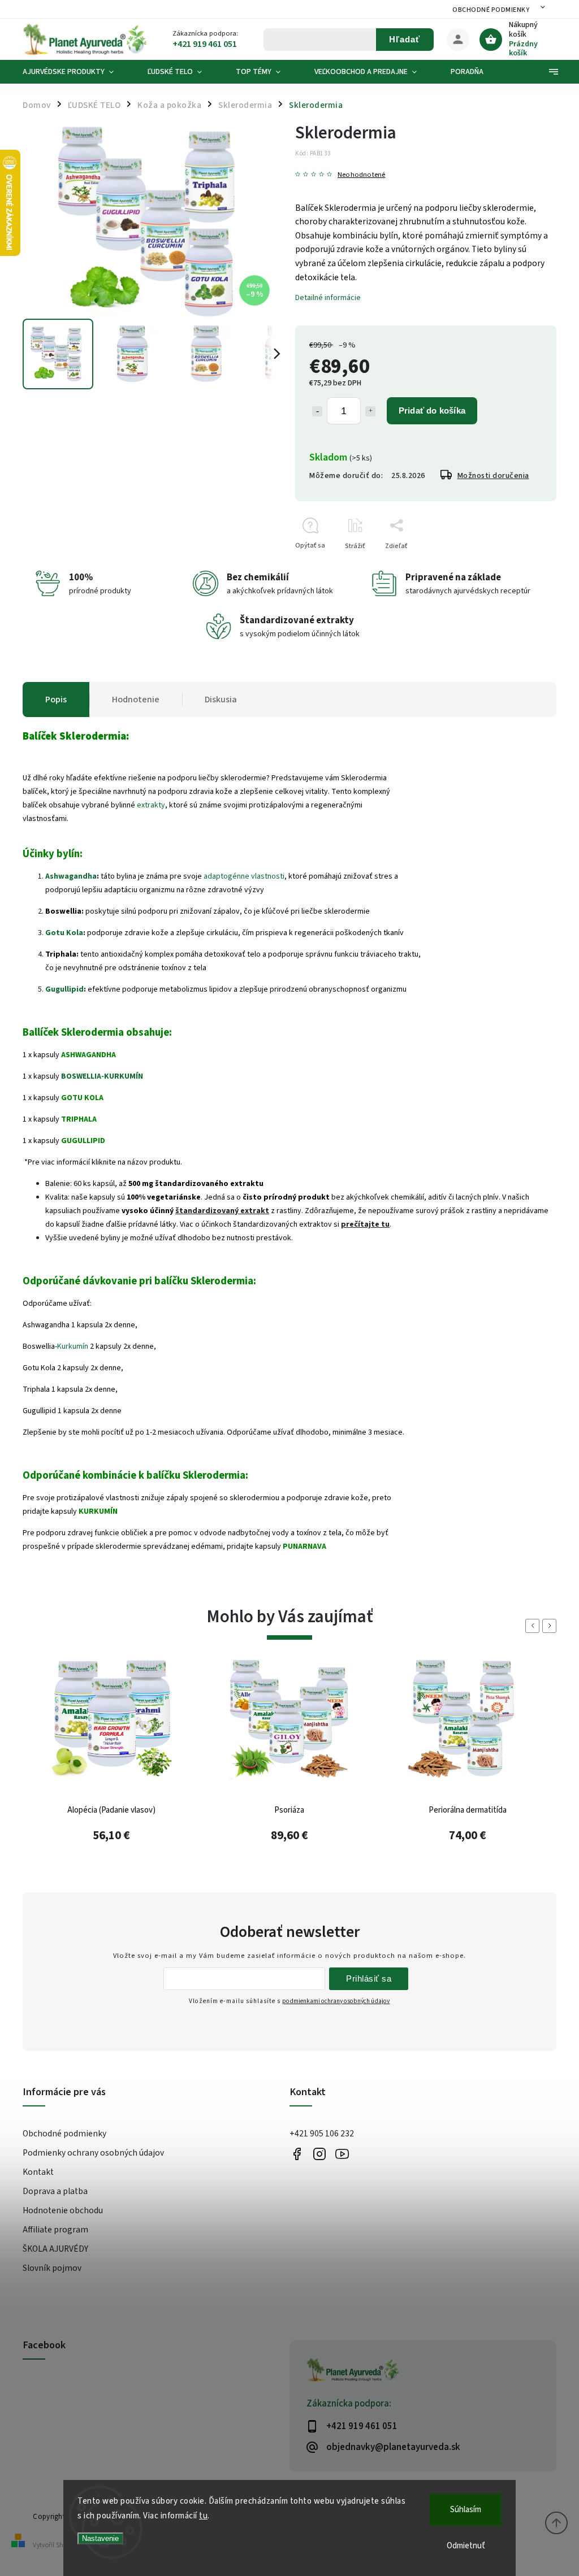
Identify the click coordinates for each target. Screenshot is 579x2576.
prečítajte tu (365, 1224)
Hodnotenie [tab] (136, 700)
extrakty (151, 805)
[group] (112, 1770)
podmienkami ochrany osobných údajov (336, 2001)
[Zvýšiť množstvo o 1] (370, 411)
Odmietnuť (466, 2546)
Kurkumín (73, 1346)
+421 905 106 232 (322, 2134)
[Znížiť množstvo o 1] (317, 411)
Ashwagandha (71, 876)
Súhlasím (466, 2510)
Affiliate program (55, 2230)
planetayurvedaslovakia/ (319, 2154)
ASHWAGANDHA (88, 1055)
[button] (112, 1840)
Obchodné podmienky (491, 10)
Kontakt (38, 2172)
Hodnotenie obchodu (63, 2210)
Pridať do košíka (432, 410)
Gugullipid (64, 989)
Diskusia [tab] (221, 700)
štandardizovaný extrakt (222, 1211)
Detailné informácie (328, 298)
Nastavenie (100, 2538)
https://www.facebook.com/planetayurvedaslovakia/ (297, 2154)
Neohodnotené (361, 175)
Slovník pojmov (52, 2268)
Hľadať (405, 39)
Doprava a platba (55, 2191)
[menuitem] (77, 72)
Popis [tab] (56, 700)
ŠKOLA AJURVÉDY (55, 2249)
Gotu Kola (64, 933)
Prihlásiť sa (369, 1978)
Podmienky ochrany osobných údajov (93, 2153)
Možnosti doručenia (493, 476)
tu (203, 2516)
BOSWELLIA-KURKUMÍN (102, 1076)
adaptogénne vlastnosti (244, 876)
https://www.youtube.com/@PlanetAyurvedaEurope (342, 2154)
